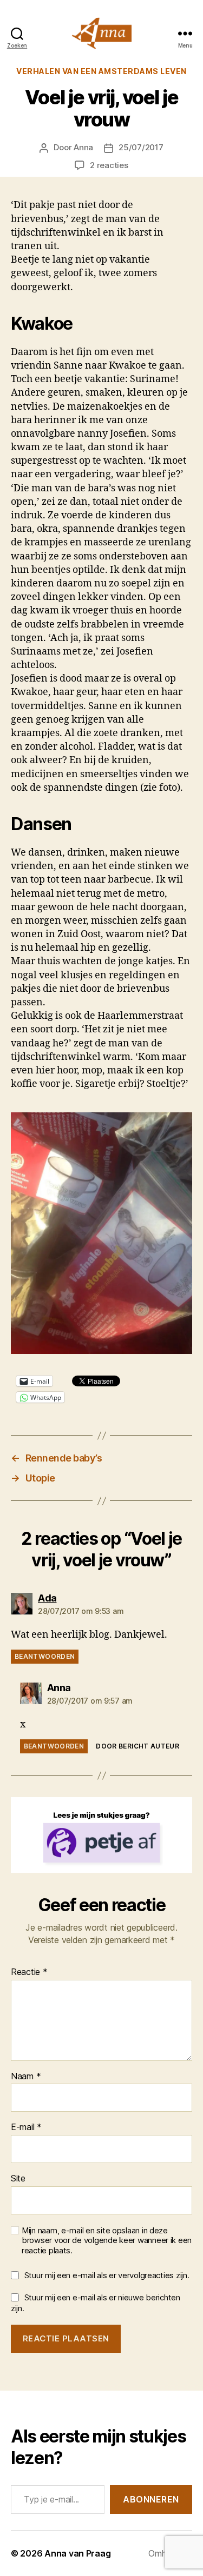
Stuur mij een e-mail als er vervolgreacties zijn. (107, 2275)
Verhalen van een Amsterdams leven (101, 71)
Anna (83, 147)
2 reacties (109, 165)
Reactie (29, 1972)
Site (18, 2179)
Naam (26, 2077)
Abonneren (151, 2499)
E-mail (26, 2127)
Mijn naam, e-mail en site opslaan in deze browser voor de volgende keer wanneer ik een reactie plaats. (107, 2241)
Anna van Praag (77, 2553)
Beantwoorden (45, 1656)
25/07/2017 (141, 147)
